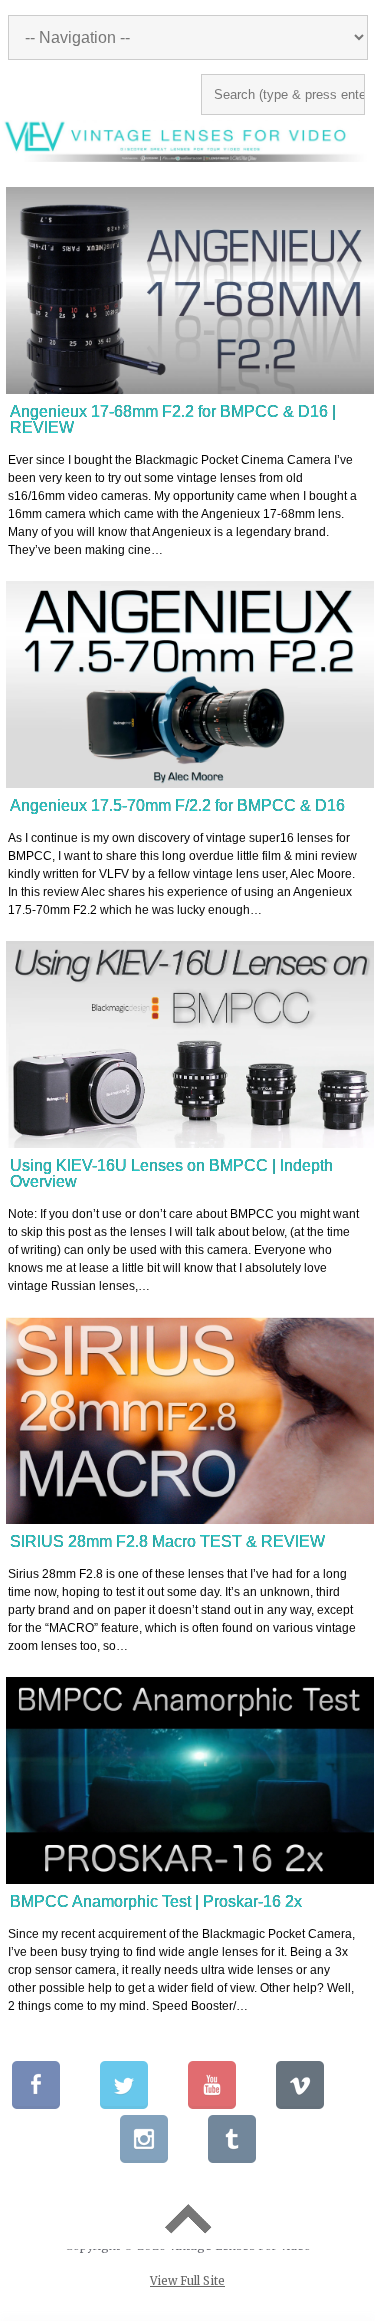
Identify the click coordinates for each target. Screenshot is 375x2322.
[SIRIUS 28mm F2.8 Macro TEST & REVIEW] (190, 1420)
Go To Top (187, 2219)
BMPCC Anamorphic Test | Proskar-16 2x (156, 1901)
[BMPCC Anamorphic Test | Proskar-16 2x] (190, 1780)
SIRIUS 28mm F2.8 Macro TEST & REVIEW (167, 1541)
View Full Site (187, 2281)
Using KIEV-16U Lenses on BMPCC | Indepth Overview (171, 1173)
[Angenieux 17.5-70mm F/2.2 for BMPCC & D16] (190, 684)
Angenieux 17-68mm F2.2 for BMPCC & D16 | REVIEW (173, 419)
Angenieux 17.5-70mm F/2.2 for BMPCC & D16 (177, 805)
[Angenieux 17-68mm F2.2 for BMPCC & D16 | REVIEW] (190, 290)
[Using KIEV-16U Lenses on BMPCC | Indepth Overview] (190, 1044)
